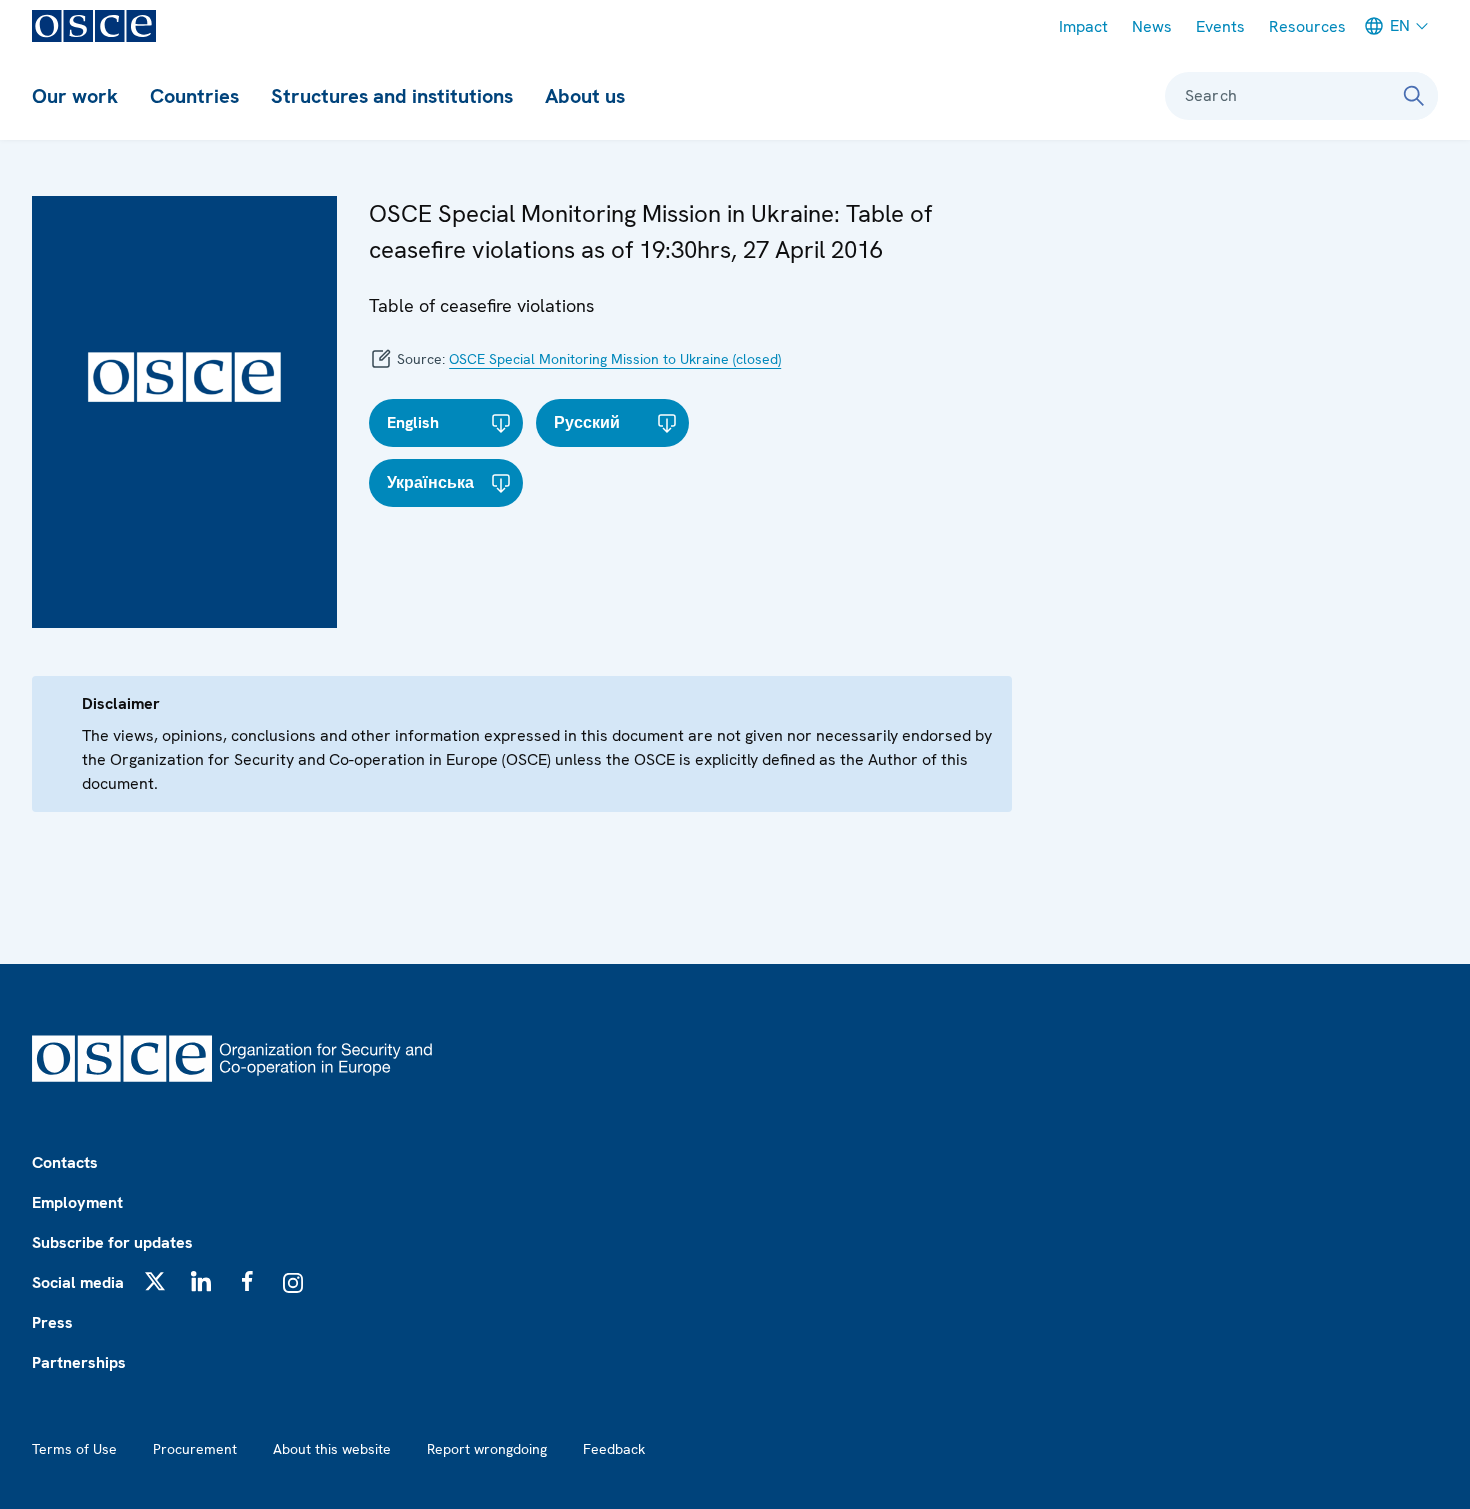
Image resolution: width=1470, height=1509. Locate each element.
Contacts (65, 1162)
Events (1220, 26)
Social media (78, 1282)
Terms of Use (74, 1449)
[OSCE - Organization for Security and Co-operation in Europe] (94, 26)
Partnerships (79, 1362)
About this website (332, 1449)
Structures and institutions (392, 96)
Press (52, 1322)
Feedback (614, 1449)
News (1152, 26)
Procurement (195, 1449)
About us (585, 96)
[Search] (1414, 96)
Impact (1083, 26)
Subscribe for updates (112, 1242)
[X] (155, 1281)
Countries (194, 96)
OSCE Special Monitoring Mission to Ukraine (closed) (615, 359)
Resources (1307, 26)
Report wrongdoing (487, 1449)
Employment (77, 1202)
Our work (75, 96)
